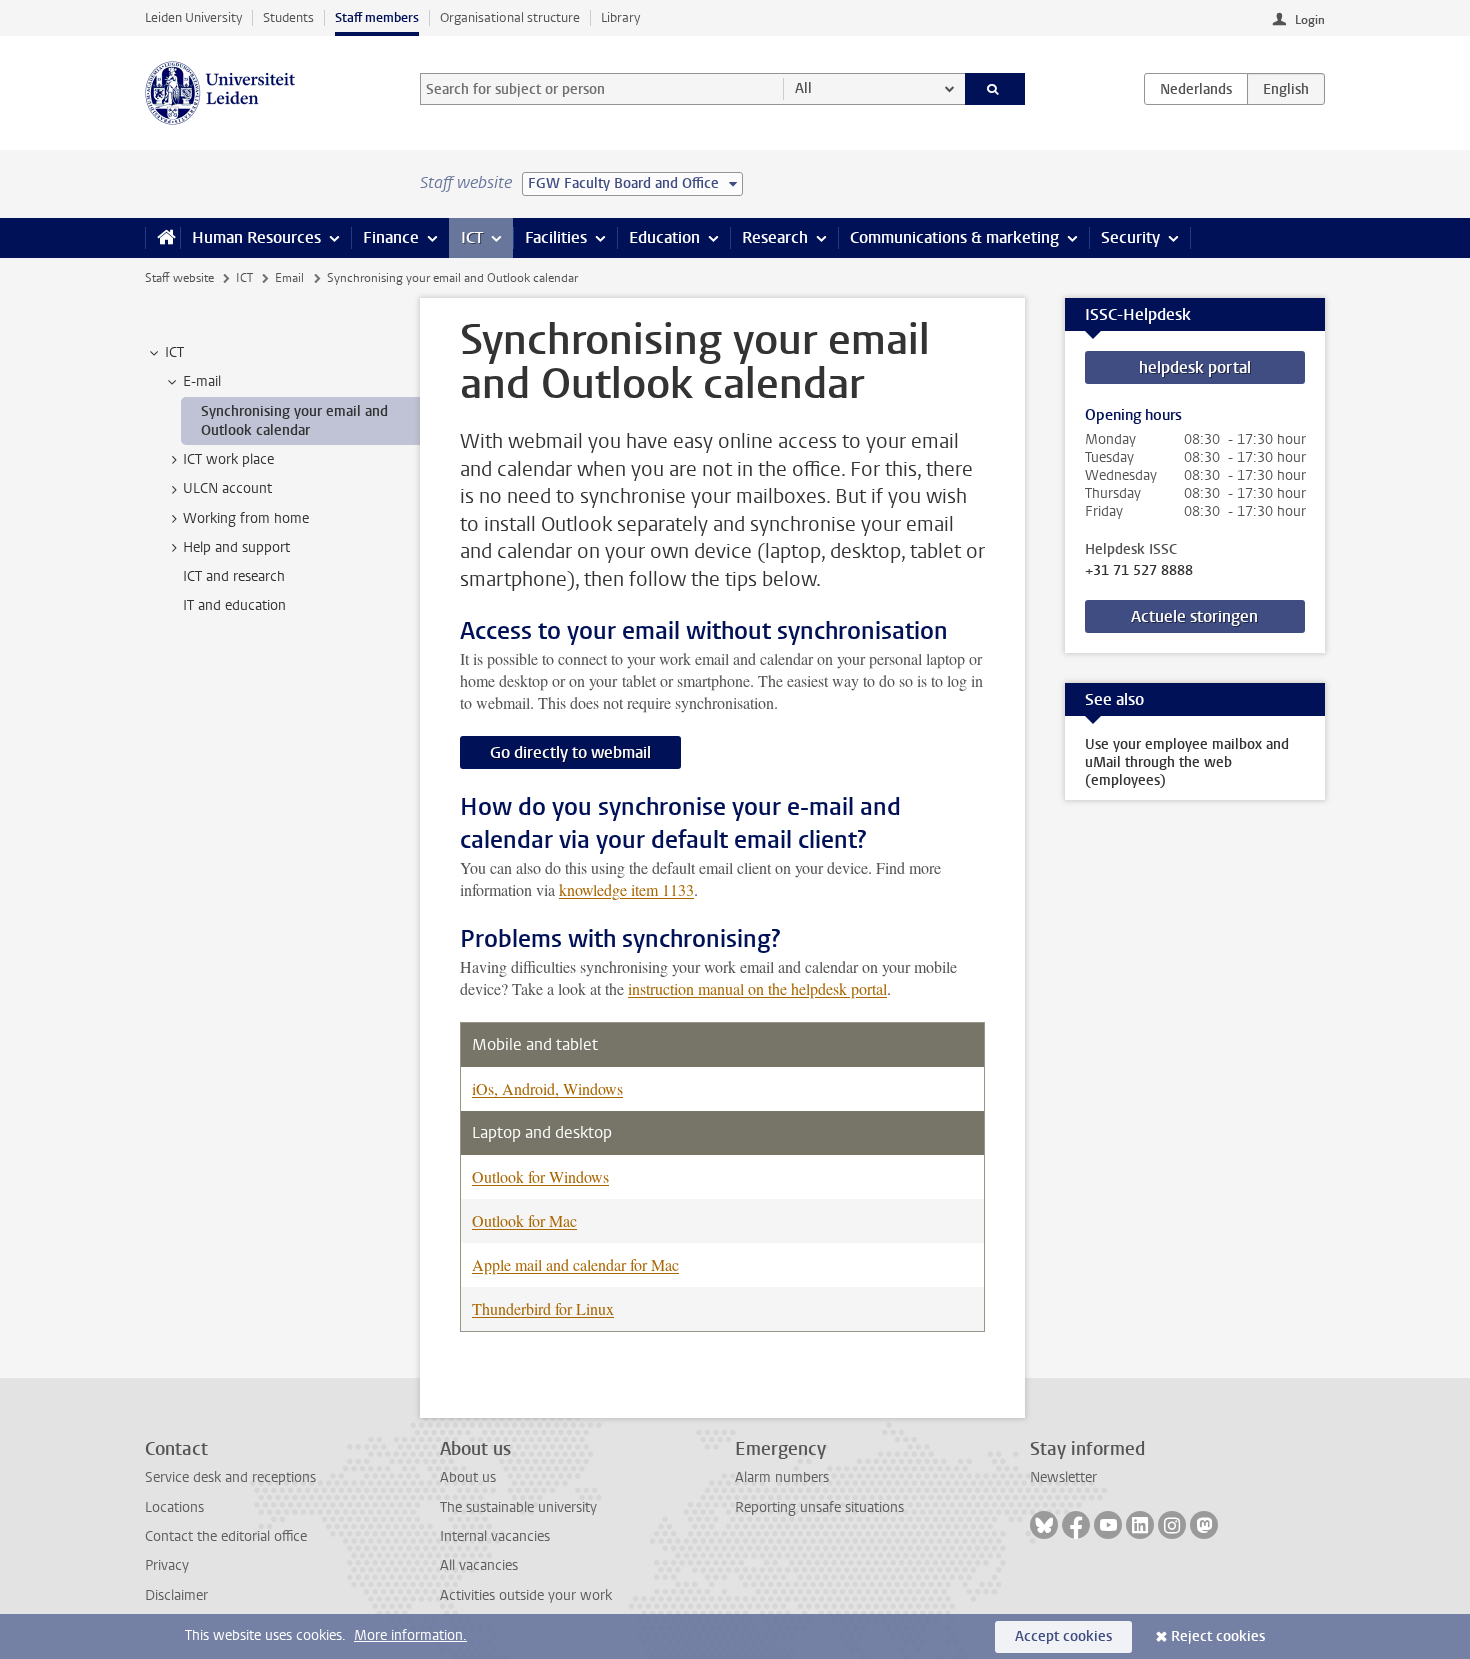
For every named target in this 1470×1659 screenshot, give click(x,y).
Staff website (179, 278)
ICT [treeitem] (174, 352)
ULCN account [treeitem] (227, 488)
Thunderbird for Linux (543, 1308)
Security (1130, 237)
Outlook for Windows (540, 1176)
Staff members (377, 17)
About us (468, 1477)
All (803, 88)
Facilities (556, 237)
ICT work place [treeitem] (228, 459)
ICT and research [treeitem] (234, 576)
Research (775, 237)
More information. (410, 1635)
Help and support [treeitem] (236, 547)
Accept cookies (1063, 1636)
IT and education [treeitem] (234, 605)
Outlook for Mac (524, 1220)
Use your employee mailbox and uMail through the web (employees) (1187, 762)
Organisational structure (510, 17)
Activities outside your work (526, 1595)
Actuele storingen (1194, 616)
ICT (472, 237)
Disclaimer (176, 1595)
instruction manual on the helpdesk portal (757, 988)
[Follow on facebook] (1076, 1525)
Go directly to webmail (570, 752)
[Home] (162, 238)
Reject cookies (1218, 1636)
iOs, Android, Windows (547, 1088)
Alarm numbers (782, 1477)
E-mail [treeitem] (202, 381)
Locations (174, 1507)
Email (289, 278)
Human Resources (256, 237)
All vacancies (479, 1565)
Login (1310, 20)
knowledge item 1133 (626, 889)
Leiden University (193, 17)
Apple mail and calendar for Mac (575, 1264)
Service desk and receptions (230, 1477)
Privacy (167, 1565)
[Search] (995, 89)
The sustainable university (518, 1507)
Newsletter (1063, 1477)
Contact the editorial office (226, 1536)
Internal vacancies (495, 1536)
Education (664, 237)
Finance (391, 237)
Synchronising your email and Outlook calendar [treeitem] (294, 421)
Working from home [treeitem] (246, 518)
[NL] (1196, 89)
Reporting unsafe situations (819, 1507)
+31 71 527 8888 (1139, 571)
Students (288, 17)
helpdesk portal (1195, 367)
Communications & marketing (954, 237)
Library (620, 17)
